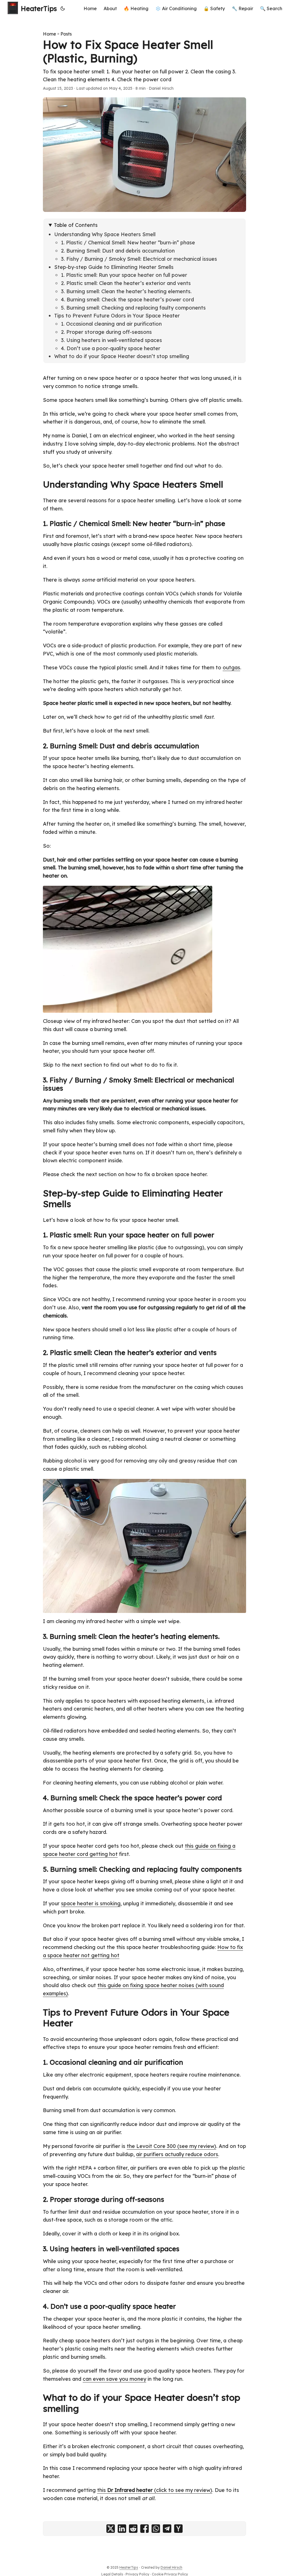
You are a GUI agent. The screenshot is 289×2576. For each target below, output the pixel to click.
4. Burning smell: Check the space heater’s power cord (127, 300)
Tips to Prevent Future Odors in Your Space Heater (117, 316)
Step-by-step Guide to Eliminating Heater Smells (114, 267)
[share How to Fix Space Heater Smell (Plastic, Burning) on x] (111, 2529)
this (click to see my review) (155, 2490)
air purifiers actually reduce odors (177, 2154)
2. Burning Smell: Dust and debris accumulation (118, 251)
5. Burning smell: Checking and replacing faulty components (133, 308)
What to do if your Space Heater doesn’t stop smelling (122, 356)
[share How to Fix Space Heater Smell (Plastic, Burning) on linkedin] (122, 2529)
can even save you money (114, 2379)
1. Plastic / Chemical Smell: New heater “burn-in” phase (128, 243)
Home (50, 34)
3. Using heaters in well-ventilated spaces (111, 340)
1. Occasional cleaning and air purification (111, 324)
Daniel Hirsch (171, 2567)
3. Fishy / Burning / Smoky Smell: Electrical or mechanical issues (139, 259)
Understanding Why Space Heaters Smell (105, 234)
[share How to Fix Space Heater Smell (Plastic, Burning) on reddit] (133, 2529)
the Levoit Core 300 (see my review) (171, 2146)
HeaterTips (39, 8)
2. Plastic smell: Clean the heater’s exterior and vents (126, 283)
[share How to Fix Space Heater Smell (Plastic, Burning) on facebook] (144, 2529)
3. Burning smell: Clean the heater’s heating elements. (126, 291)
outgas (231, 667)
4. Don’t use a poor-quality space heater (111, 348)
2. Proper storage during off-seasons (106, 332)
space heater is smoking (91, 1903)
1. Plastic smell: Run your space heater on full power (124, 275)
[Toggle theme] (63, 8)
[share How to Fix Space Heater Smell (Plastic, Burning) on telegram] (167, 2529)
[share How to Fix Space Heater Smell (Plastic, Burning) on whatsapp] (156, 2529)
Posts (66, 34)
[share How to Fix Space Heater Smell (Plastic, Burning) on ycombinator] (178, 2529)
